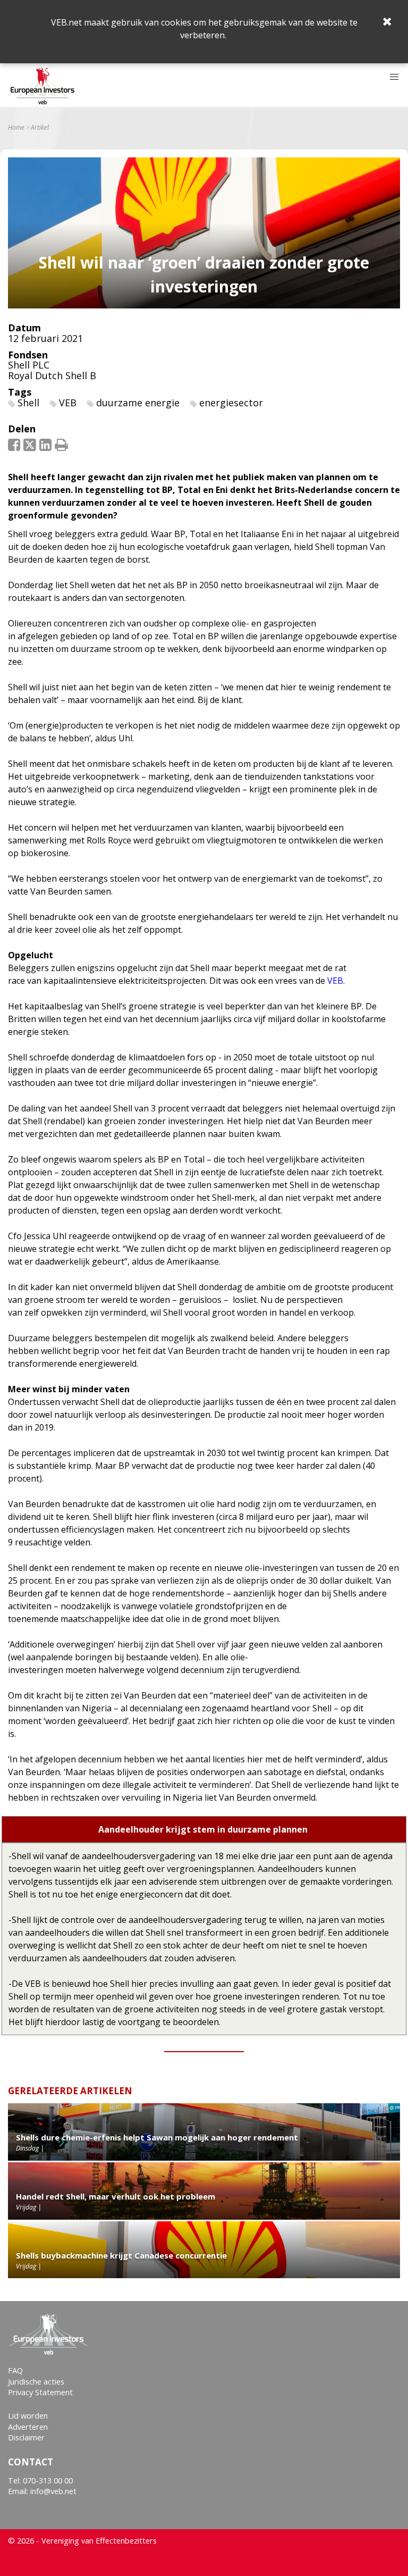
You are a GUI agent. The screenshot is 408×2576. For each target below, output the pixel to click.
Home (16, 128)
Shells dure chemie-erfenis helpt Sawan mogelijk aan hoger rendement (157, 2137)
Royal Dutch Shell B (52, 375)
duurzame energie (138, 403)
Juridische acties (36, 2382)
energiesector (231, 403)
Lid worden (28, 2416)
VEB (68, 403)
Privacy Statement (40, 2392)
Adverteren (28, 2427)
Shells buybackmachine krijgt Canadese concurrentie (121, 2255)
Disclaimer (26, 2437)
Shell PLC (29, 365)
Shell (28, 403)
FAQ (15, 2370)
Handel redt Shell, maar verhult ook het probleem (116, 2196)
